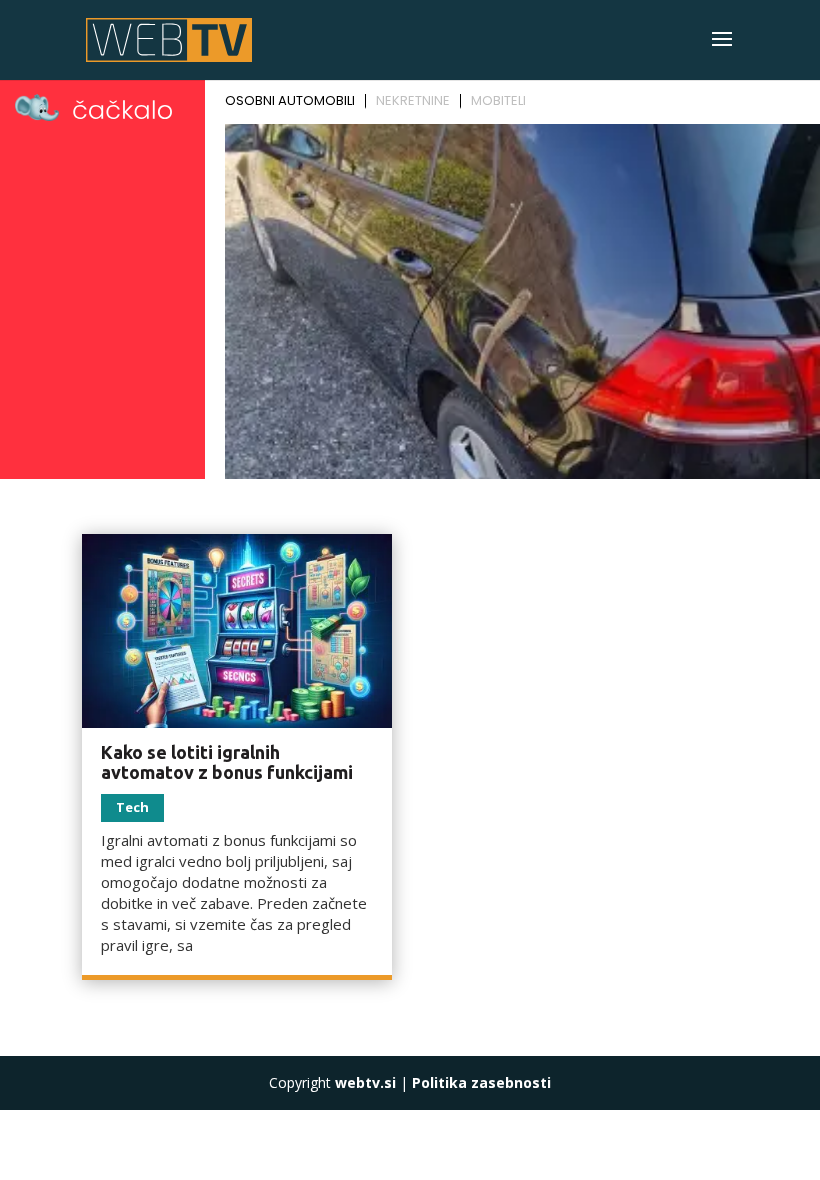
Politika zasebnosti (481, 1082)
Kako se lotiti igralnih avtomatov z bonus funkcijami (227, 762)
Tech (132, 807)
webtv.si (365, 1082)
